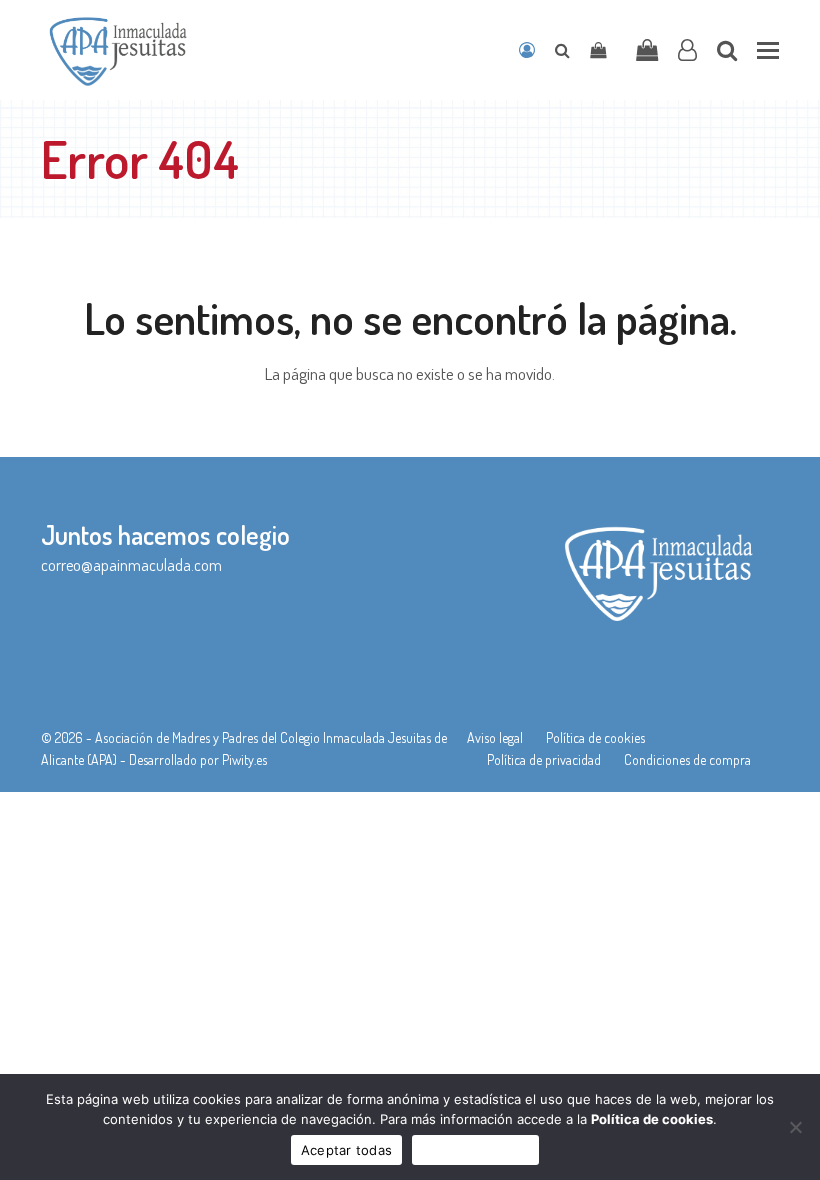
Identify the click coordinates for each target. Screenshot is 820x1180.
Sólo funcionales (475, 1150)
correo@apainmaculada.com (131, 565)
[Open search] (562, 50)
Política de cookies (595, 737)
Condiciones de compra (687, 759)
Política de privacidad (544, 759)
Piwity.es (244, 759)
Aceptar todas (346, 1150)
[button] (768, 50)
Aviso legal (495, 737)
